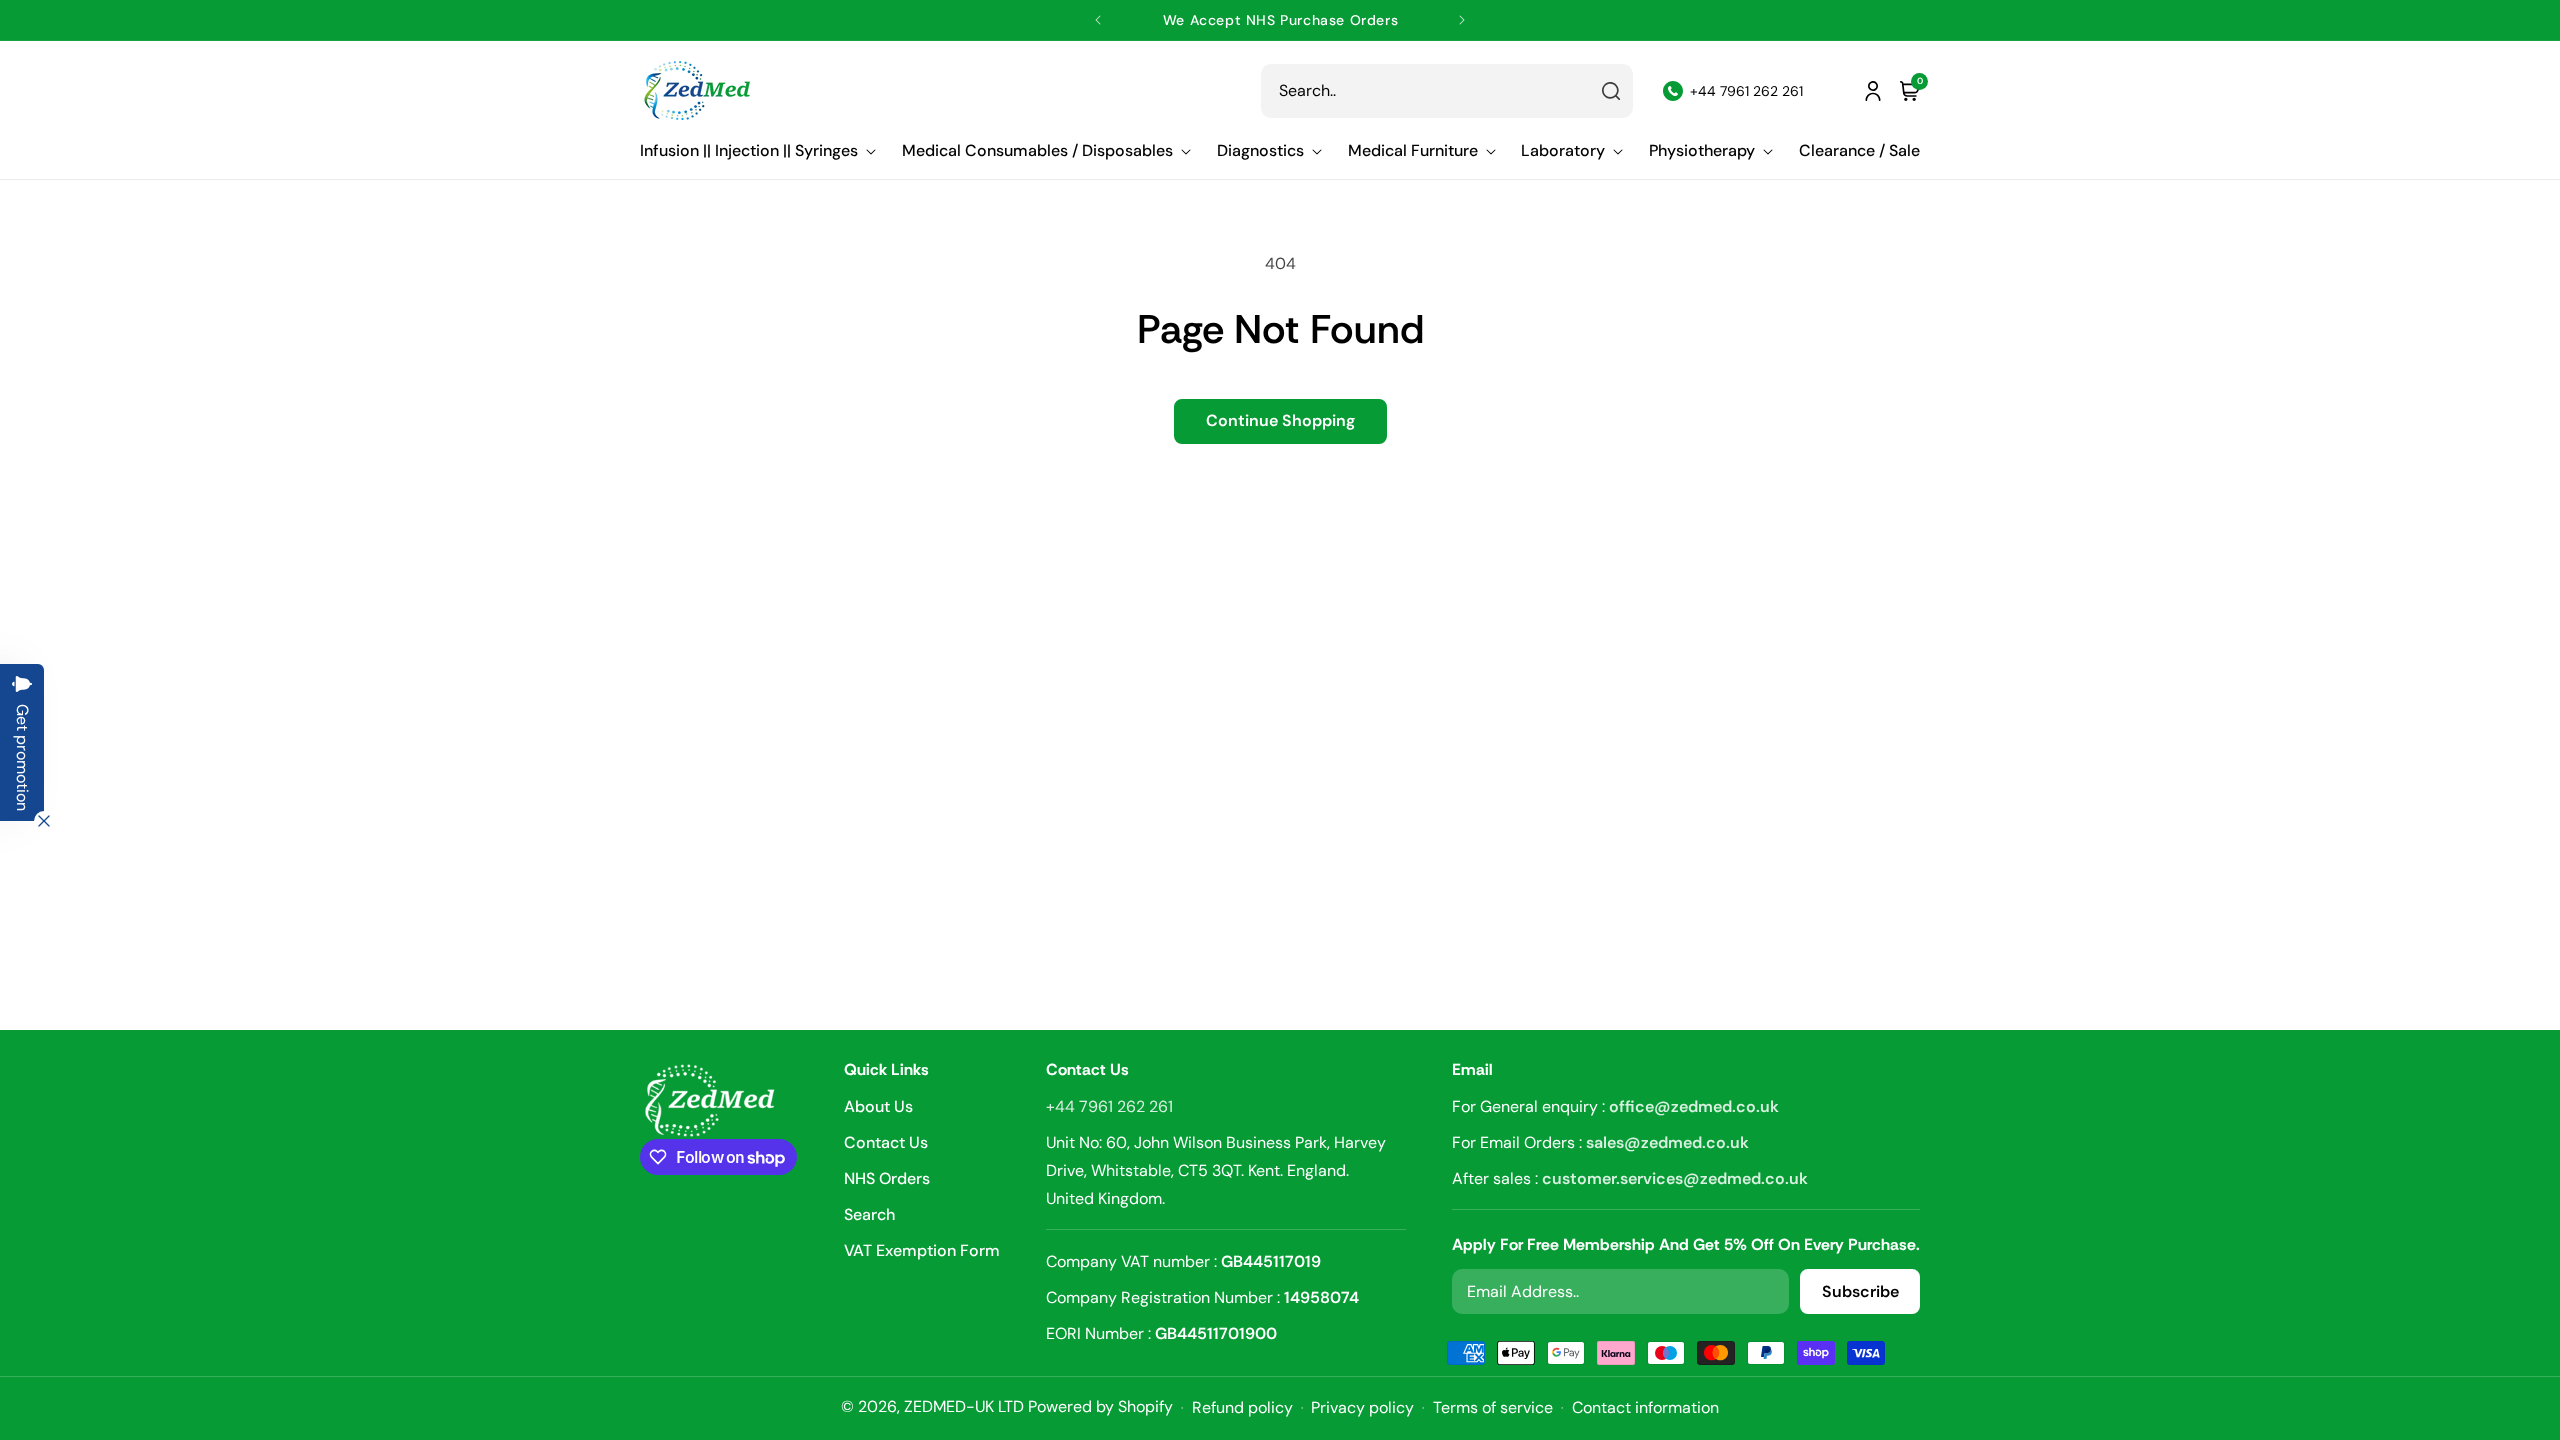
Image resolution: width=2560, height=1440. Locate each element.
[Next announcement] (1461, 20)
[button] (758, 151)
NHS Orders (887, 1178)
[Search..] (1611, 91)
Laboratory (1563, 151)
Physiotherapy (1702, 151)
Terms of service (1493, 1408)
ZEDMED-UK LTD (964, 1406)
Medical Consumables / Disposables (1037, 151)
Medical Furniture (1413, 151)
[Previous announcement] (1098, 20)
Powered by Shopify (1100, 1406)
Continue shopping (1280, 420)
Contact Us (886, 1142)
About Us (878, 1108)
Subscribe (1860, 1291)
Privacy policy (1362, 1408)
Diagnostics (1260, 151)
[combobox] (1447, 91)
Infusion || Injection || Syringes (749, 151)
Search (869, 1214)
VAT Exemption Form (922, 1250)
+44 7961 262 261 (1109, 1106)
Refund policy (1242, 1408)
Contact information (1645, 1408)
